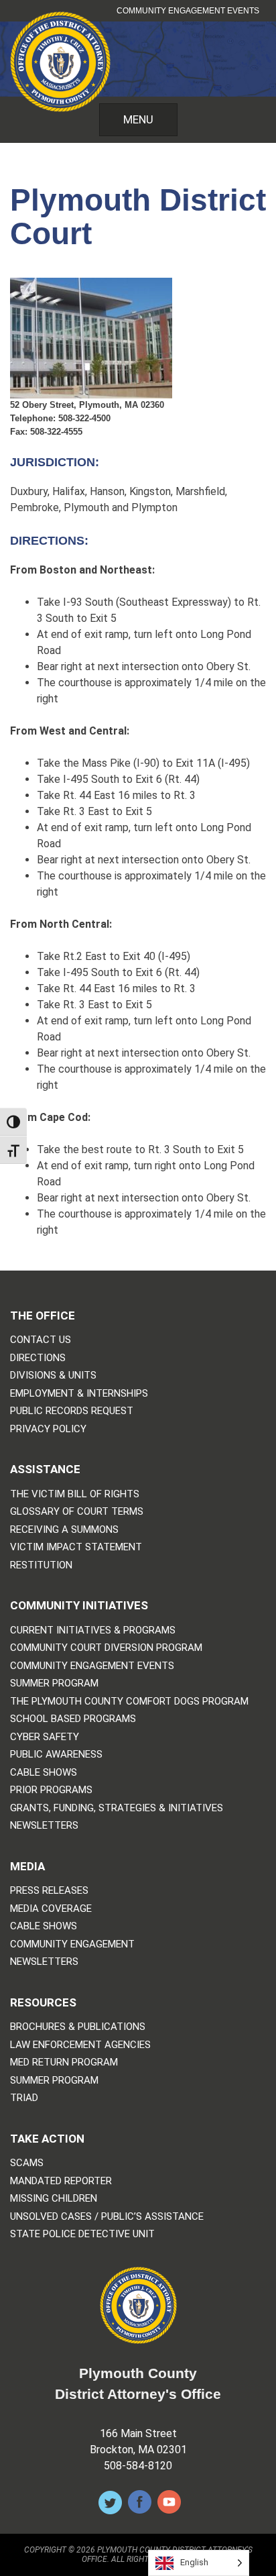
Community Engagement (72, 1944)
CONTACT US (41, 1340)
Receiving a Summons (64, 1530)
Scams (27, 2163)
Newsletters (44, 1826)
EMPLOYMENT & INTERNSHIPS (79, 1394)
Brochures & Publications (78, 2027)
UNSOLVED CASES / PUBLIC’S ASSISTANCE (107, 2217)
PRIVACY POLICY (48, 1429)
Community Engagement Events (188, 11)
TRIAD (24, 2098)
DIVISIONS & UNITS (53, 1376)
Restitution (41, 1565)
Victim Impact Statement (76, 1547)
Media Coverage (51, 1909)
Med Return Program (64, 2062)
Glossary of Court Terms (77, 1512)
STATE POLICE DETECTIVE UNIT (82, 2234)
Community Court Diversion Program (106, 1648)
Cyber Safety (45, 1737)
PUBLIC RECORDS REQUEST (72, 1411)
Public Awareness (56, 1755)
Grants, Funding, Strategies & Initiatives (117, 1808)
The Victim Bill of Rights (75, 1494)
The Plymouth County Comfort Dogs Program (129, 1702)
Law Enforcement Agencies (80, 2045)
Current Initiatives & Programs (93, 1630)
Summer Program (54, 1683)
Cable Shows (44, 1773)
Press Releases (49, 1891)
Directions (38, 1358)
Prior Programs (51, 1790)
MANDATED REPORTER (61, 2181)
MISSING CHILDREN (54, 2199)
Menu (138, 119)
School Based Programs (73, 1719)
